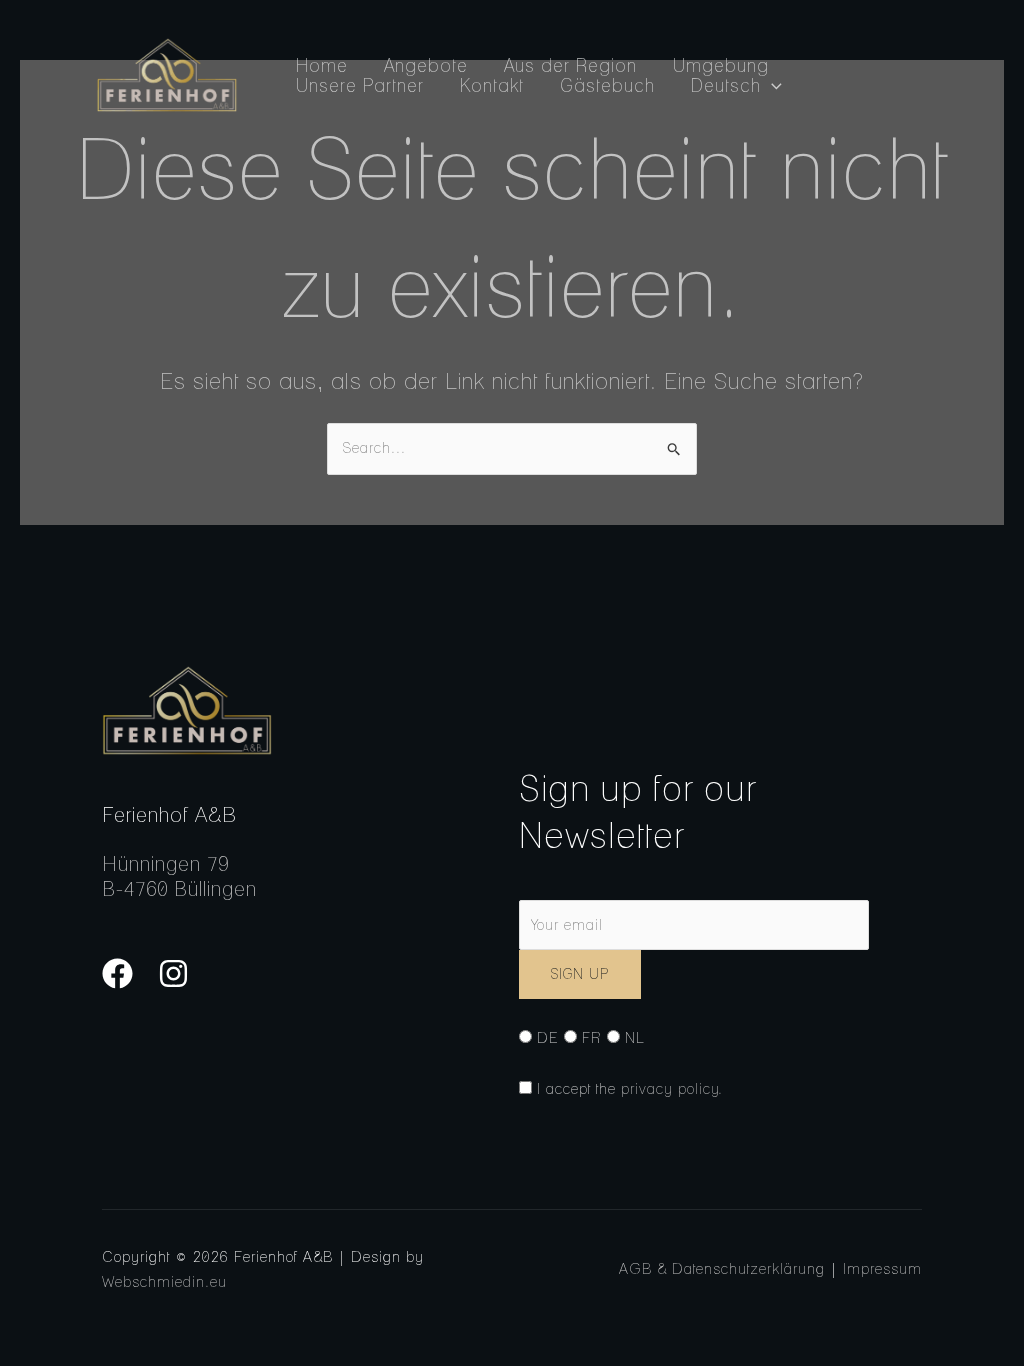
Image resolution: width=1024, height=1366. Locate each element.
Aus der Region (570, 66)
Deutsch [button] (726, 86)
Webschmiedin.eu (164, 1282)
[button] (771, 86)
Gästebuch (607, 86)
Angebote (426, 66)
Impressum (882, 1269)
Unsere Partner (360, 86)
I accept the (627, 1089)
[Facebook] (117, 973)
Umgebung (721, 66)
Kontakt (492, 86)
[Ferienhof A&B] (166, 74)
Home (322, 66)
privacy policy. (672, 1089)
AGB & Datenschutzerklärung (722, 1269)
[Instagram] (173, 973)
